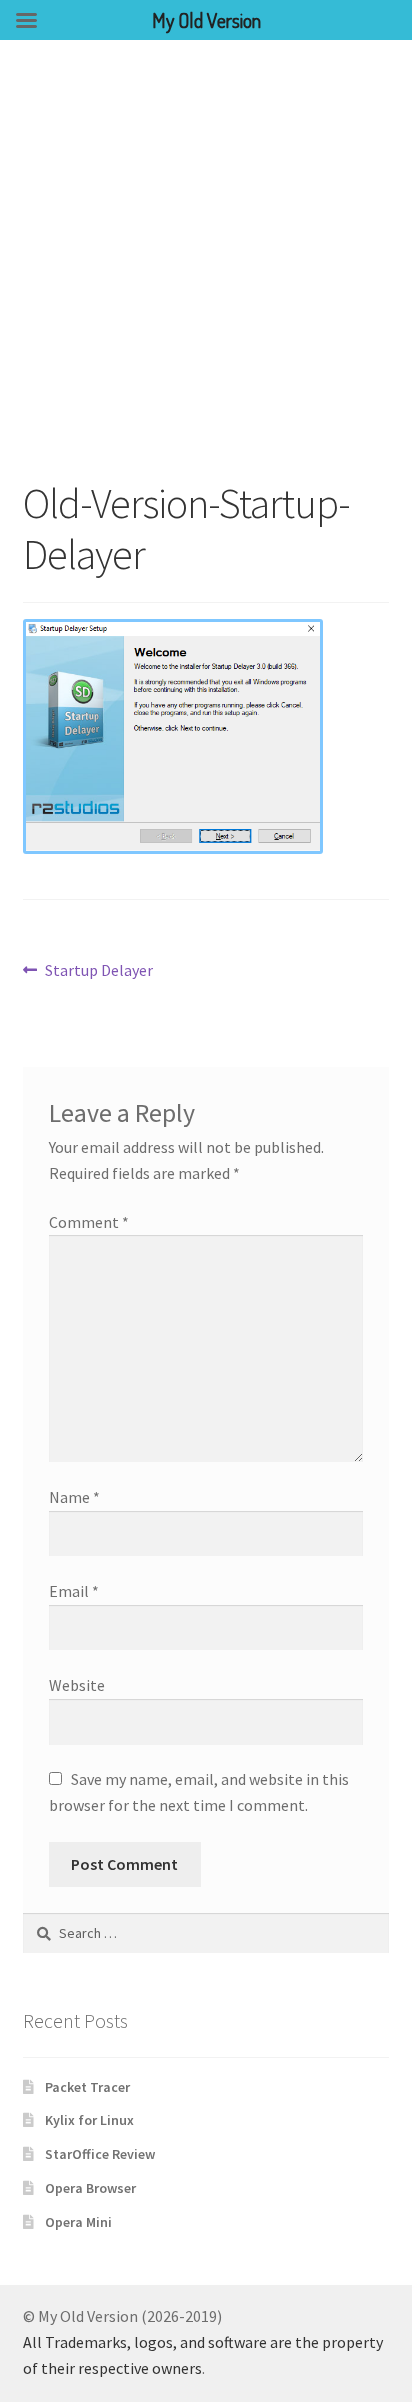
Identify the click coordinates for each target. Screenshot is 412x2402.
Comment (89, 1222)
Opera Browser (90, 2188)
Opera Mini (78, 2222)
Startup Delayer (98, 971)
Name (74, 1497)
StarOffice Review (100, 2154)
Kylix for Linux (89, 2120)
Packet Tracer (87, 2087)
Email (74, 1591)
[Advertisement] (206, 256)
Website (77, 1685)
